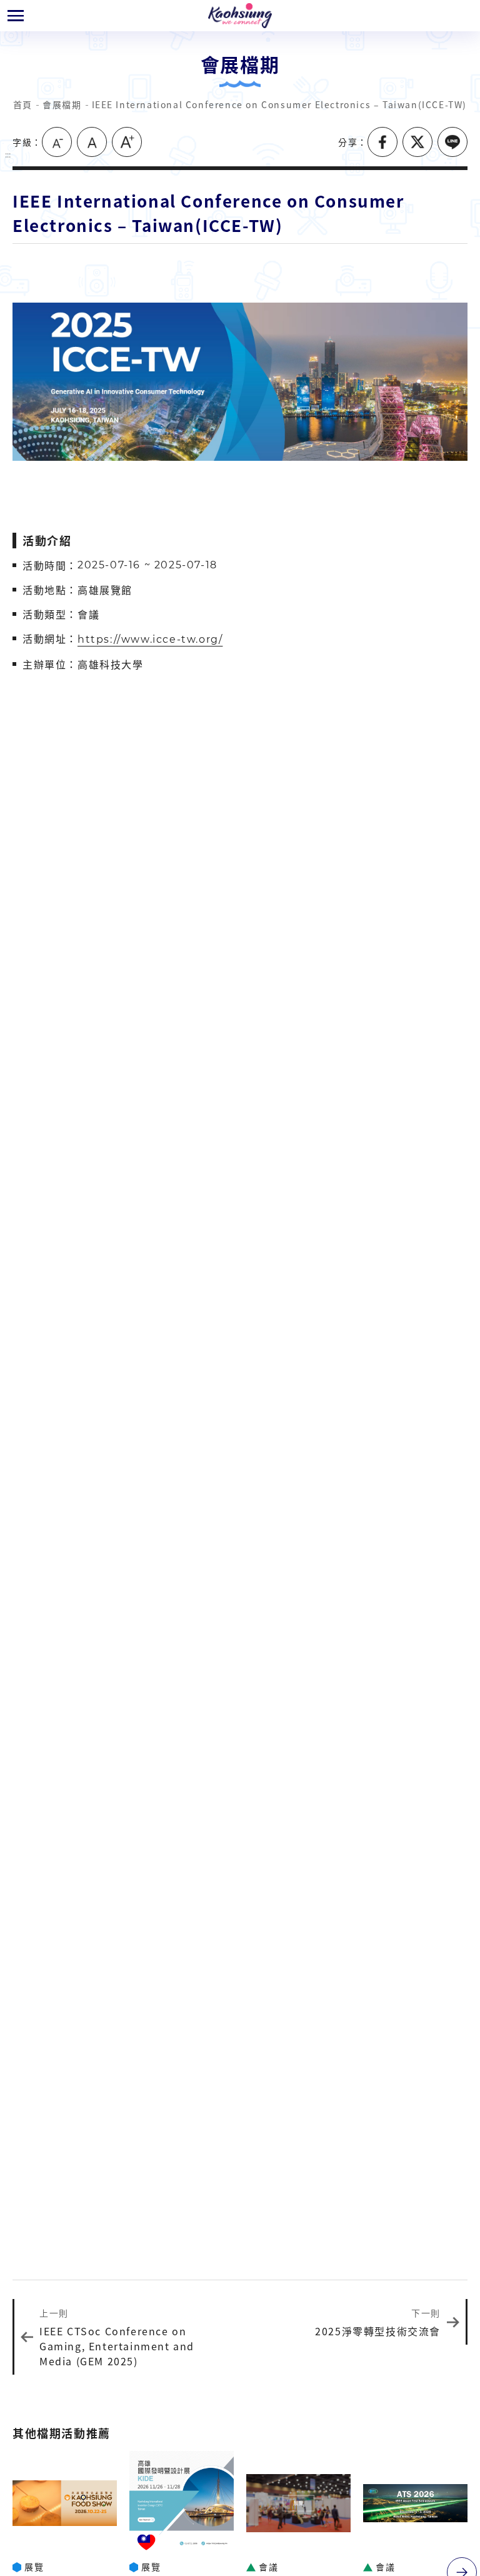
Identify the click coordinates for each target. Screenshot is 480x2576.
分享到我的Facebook (382, 142)
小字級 (57, 142)
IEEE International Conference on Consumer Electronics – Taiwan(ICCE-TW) (280, 104)
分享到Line (452, 142)
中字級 (92, 142)
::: (8, 154)
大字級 (127, 142)
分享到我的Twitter (417, 142)
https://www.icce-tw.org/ (150, 639)
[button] (16, 16)
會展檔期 (62, 104)
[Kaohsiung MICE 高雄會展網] (240, 16)
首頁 (23, 104)
